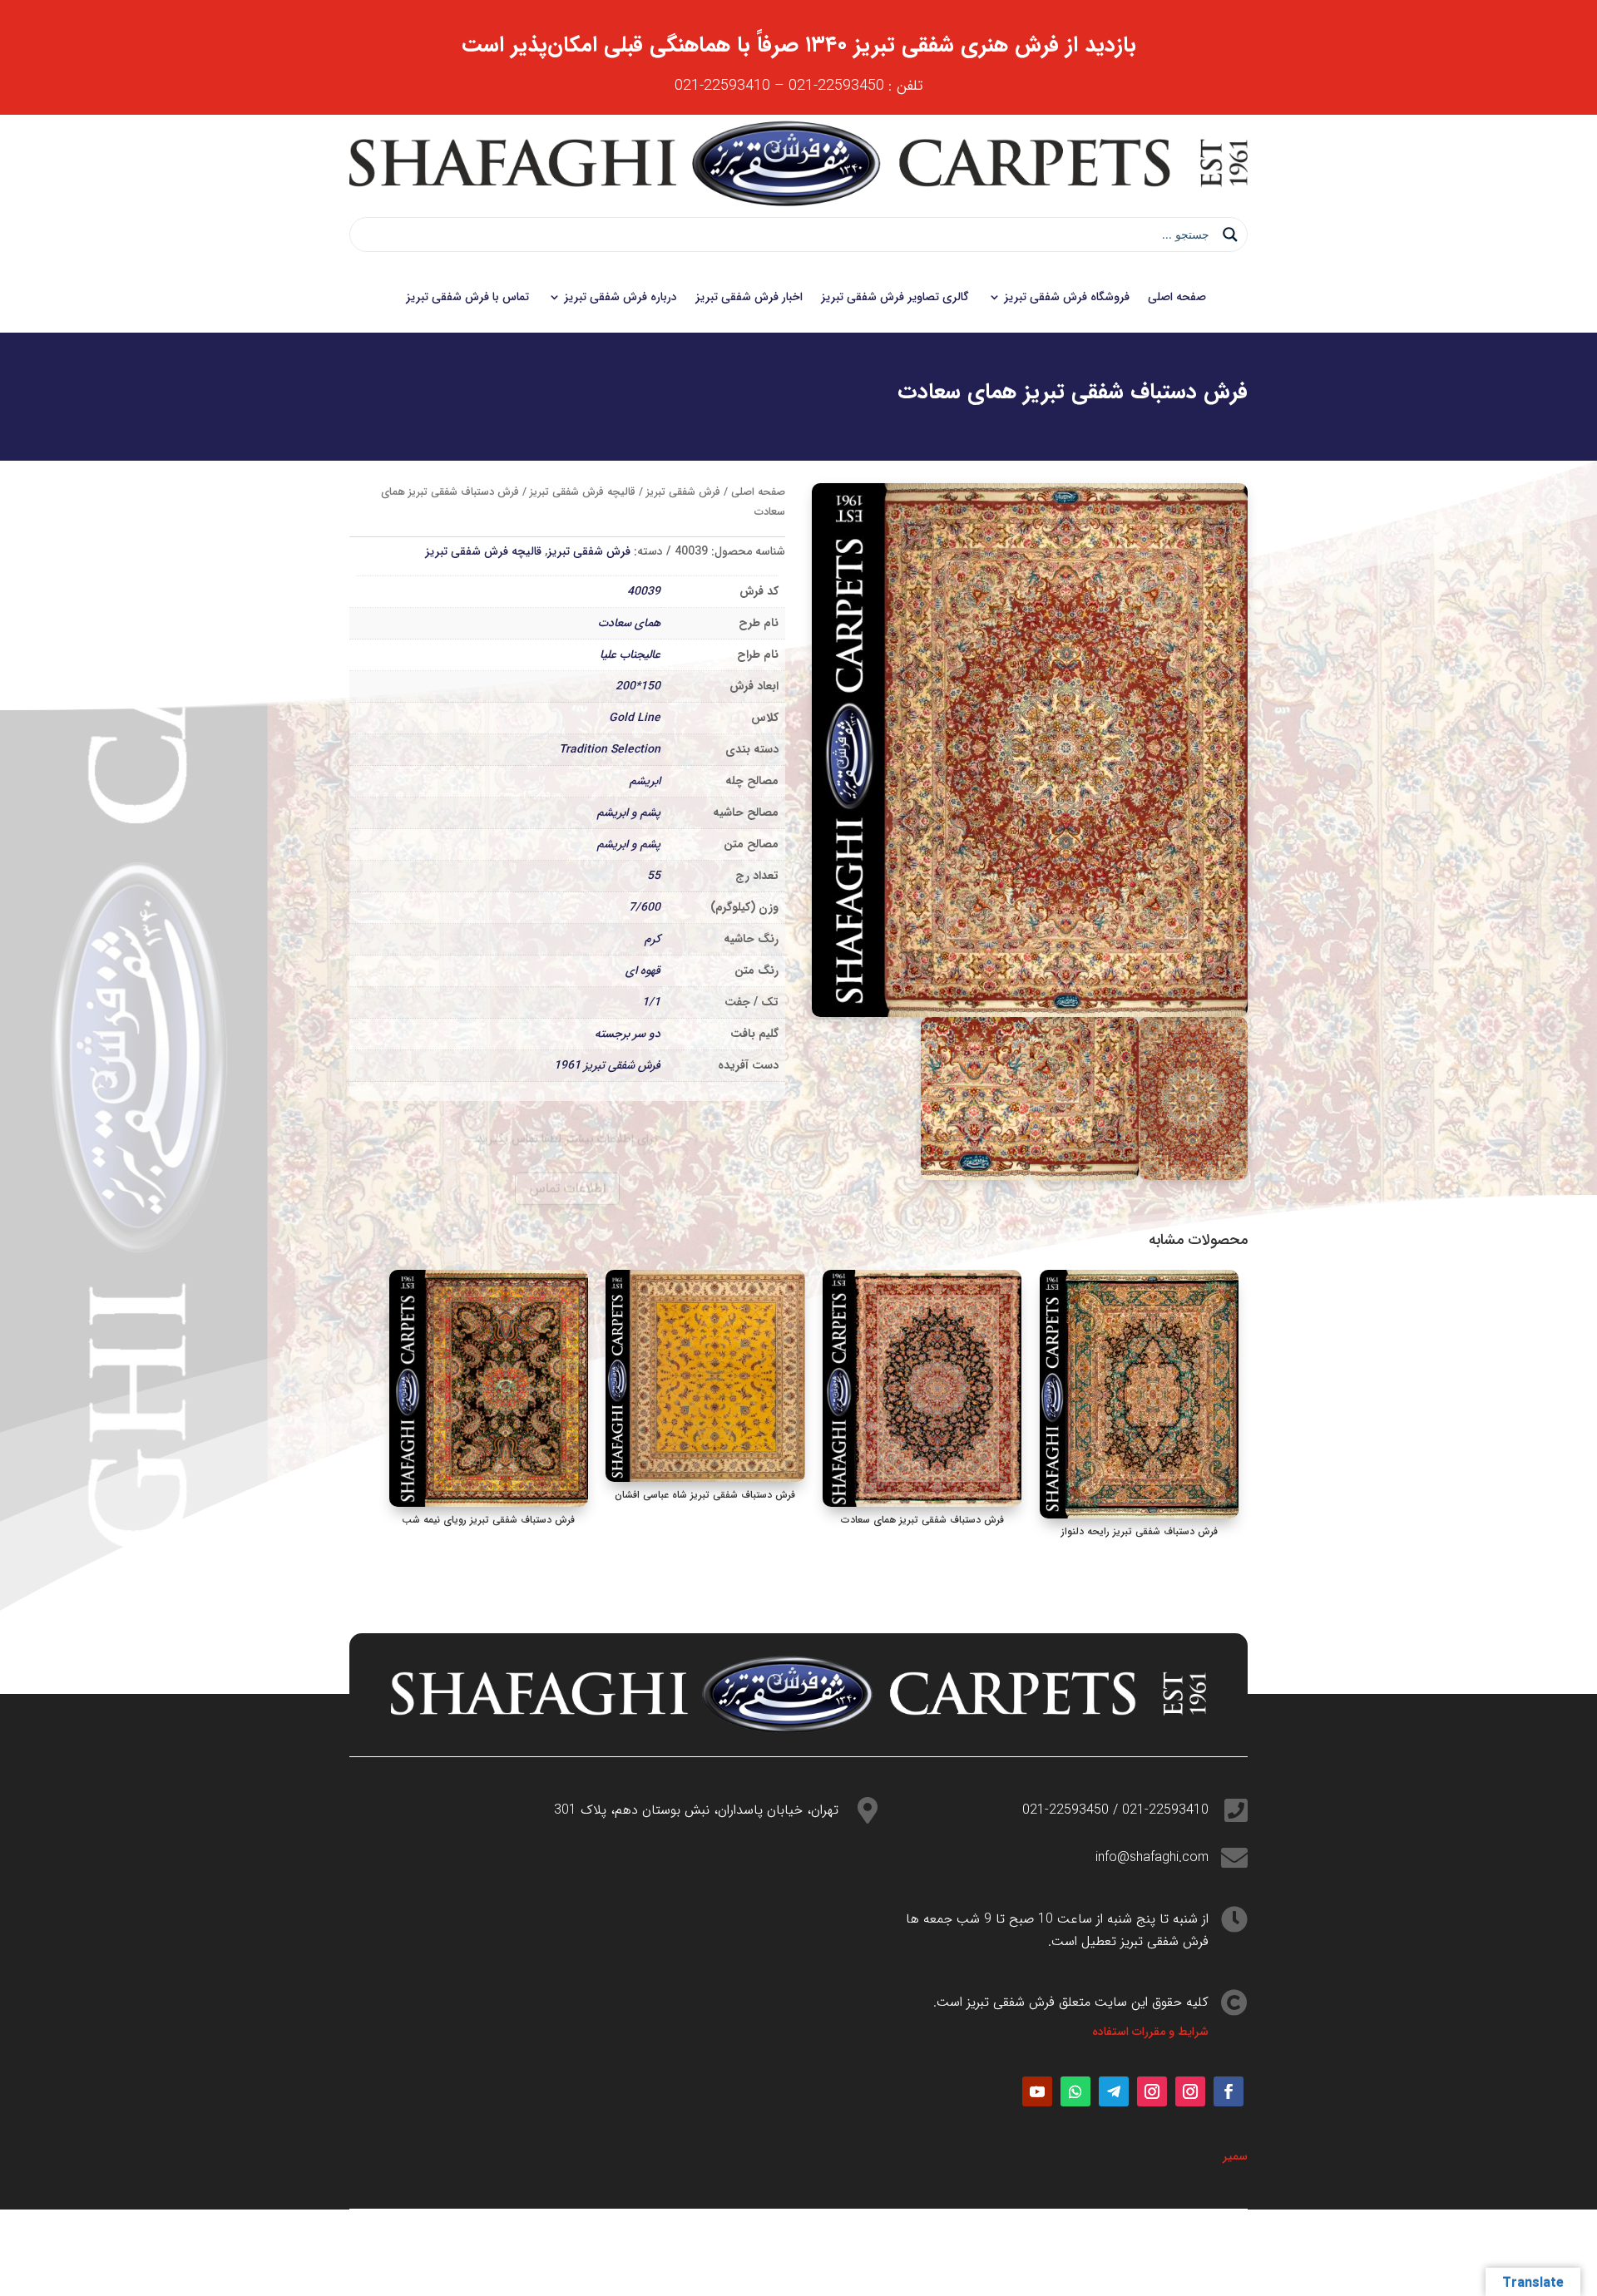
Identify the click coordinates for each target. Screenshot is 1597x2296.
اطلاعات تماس (567, 1164)
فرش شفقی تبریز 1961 (607, 1065)
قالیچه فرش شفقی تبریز (583, 492)
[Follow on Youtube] (1037, 2091)
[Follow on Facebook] (1229, 2091)
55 (654, 876)
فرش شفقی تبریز (683, 492)
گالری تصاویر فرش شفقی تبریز (895, 297)
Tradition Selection (610, 749)
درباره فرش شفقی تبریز (621, 297)
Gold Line (635, 718)
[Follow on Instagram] (1190, 2091)
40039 (644, 591)
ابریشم (645, 781)
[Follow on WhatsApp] (1075, 2091)
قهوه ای (643, 970)
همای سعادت (629, 623)
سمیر (1235, 2156)
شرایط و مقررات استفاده (1150, 2032)
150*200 (638, 686)
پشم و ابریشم (629, 812)
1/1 (651, 1002)
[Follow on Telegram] (1114, 2091)
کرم (653, 939)
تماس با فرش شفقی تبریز (467, 297)
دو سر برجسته (628, 1034)
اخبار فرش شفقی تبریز (749, 297)
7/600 (645, 907)
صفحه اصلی (1177, 297)
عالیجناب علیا (630, 654)
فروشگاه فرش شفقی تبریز (1067, 297)
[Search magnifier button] (1230, 235)
